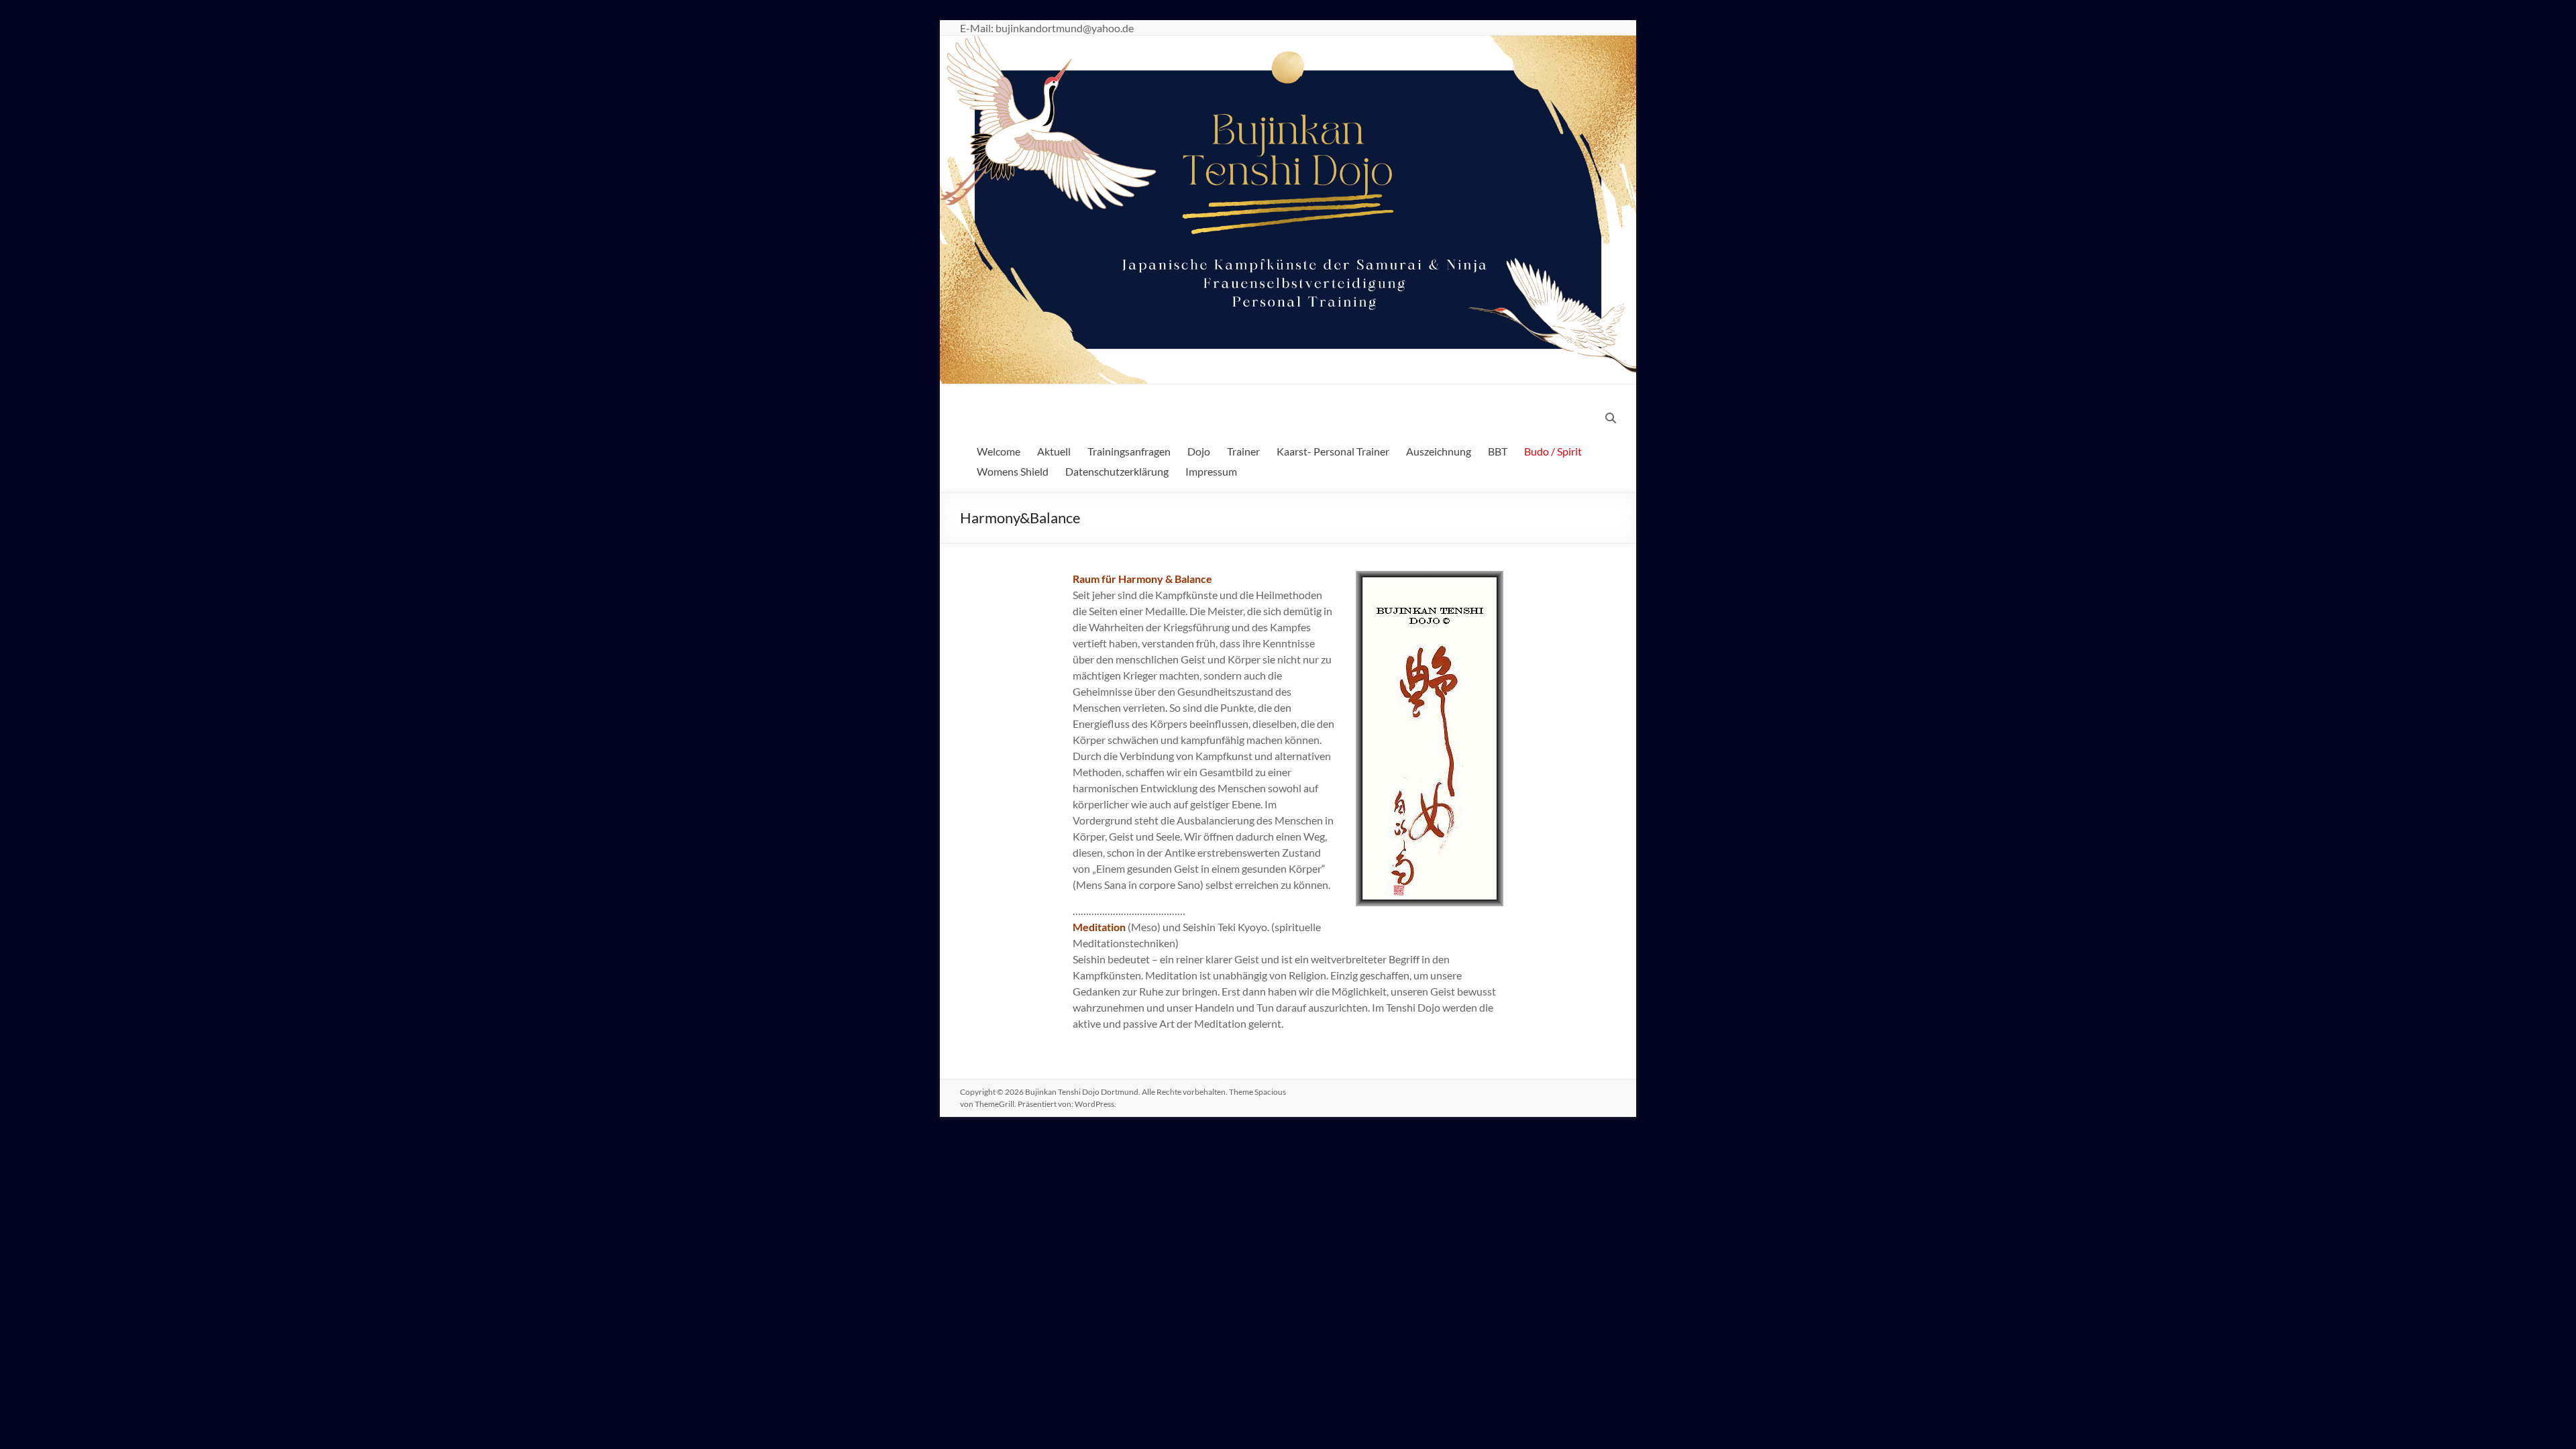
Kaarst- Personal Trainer (1333, 451)
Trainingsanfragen (1129, 451)
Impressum (1211, 471)
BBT (1498, 451)
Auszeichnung (1439, 451)
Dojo (1199, 451)
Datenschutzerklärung (1117, 471)
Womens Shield (1013, 471)
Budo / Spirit (1553, 451)
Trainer (1243, 451)
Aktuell (1054, 451)
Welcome (999, 451)
